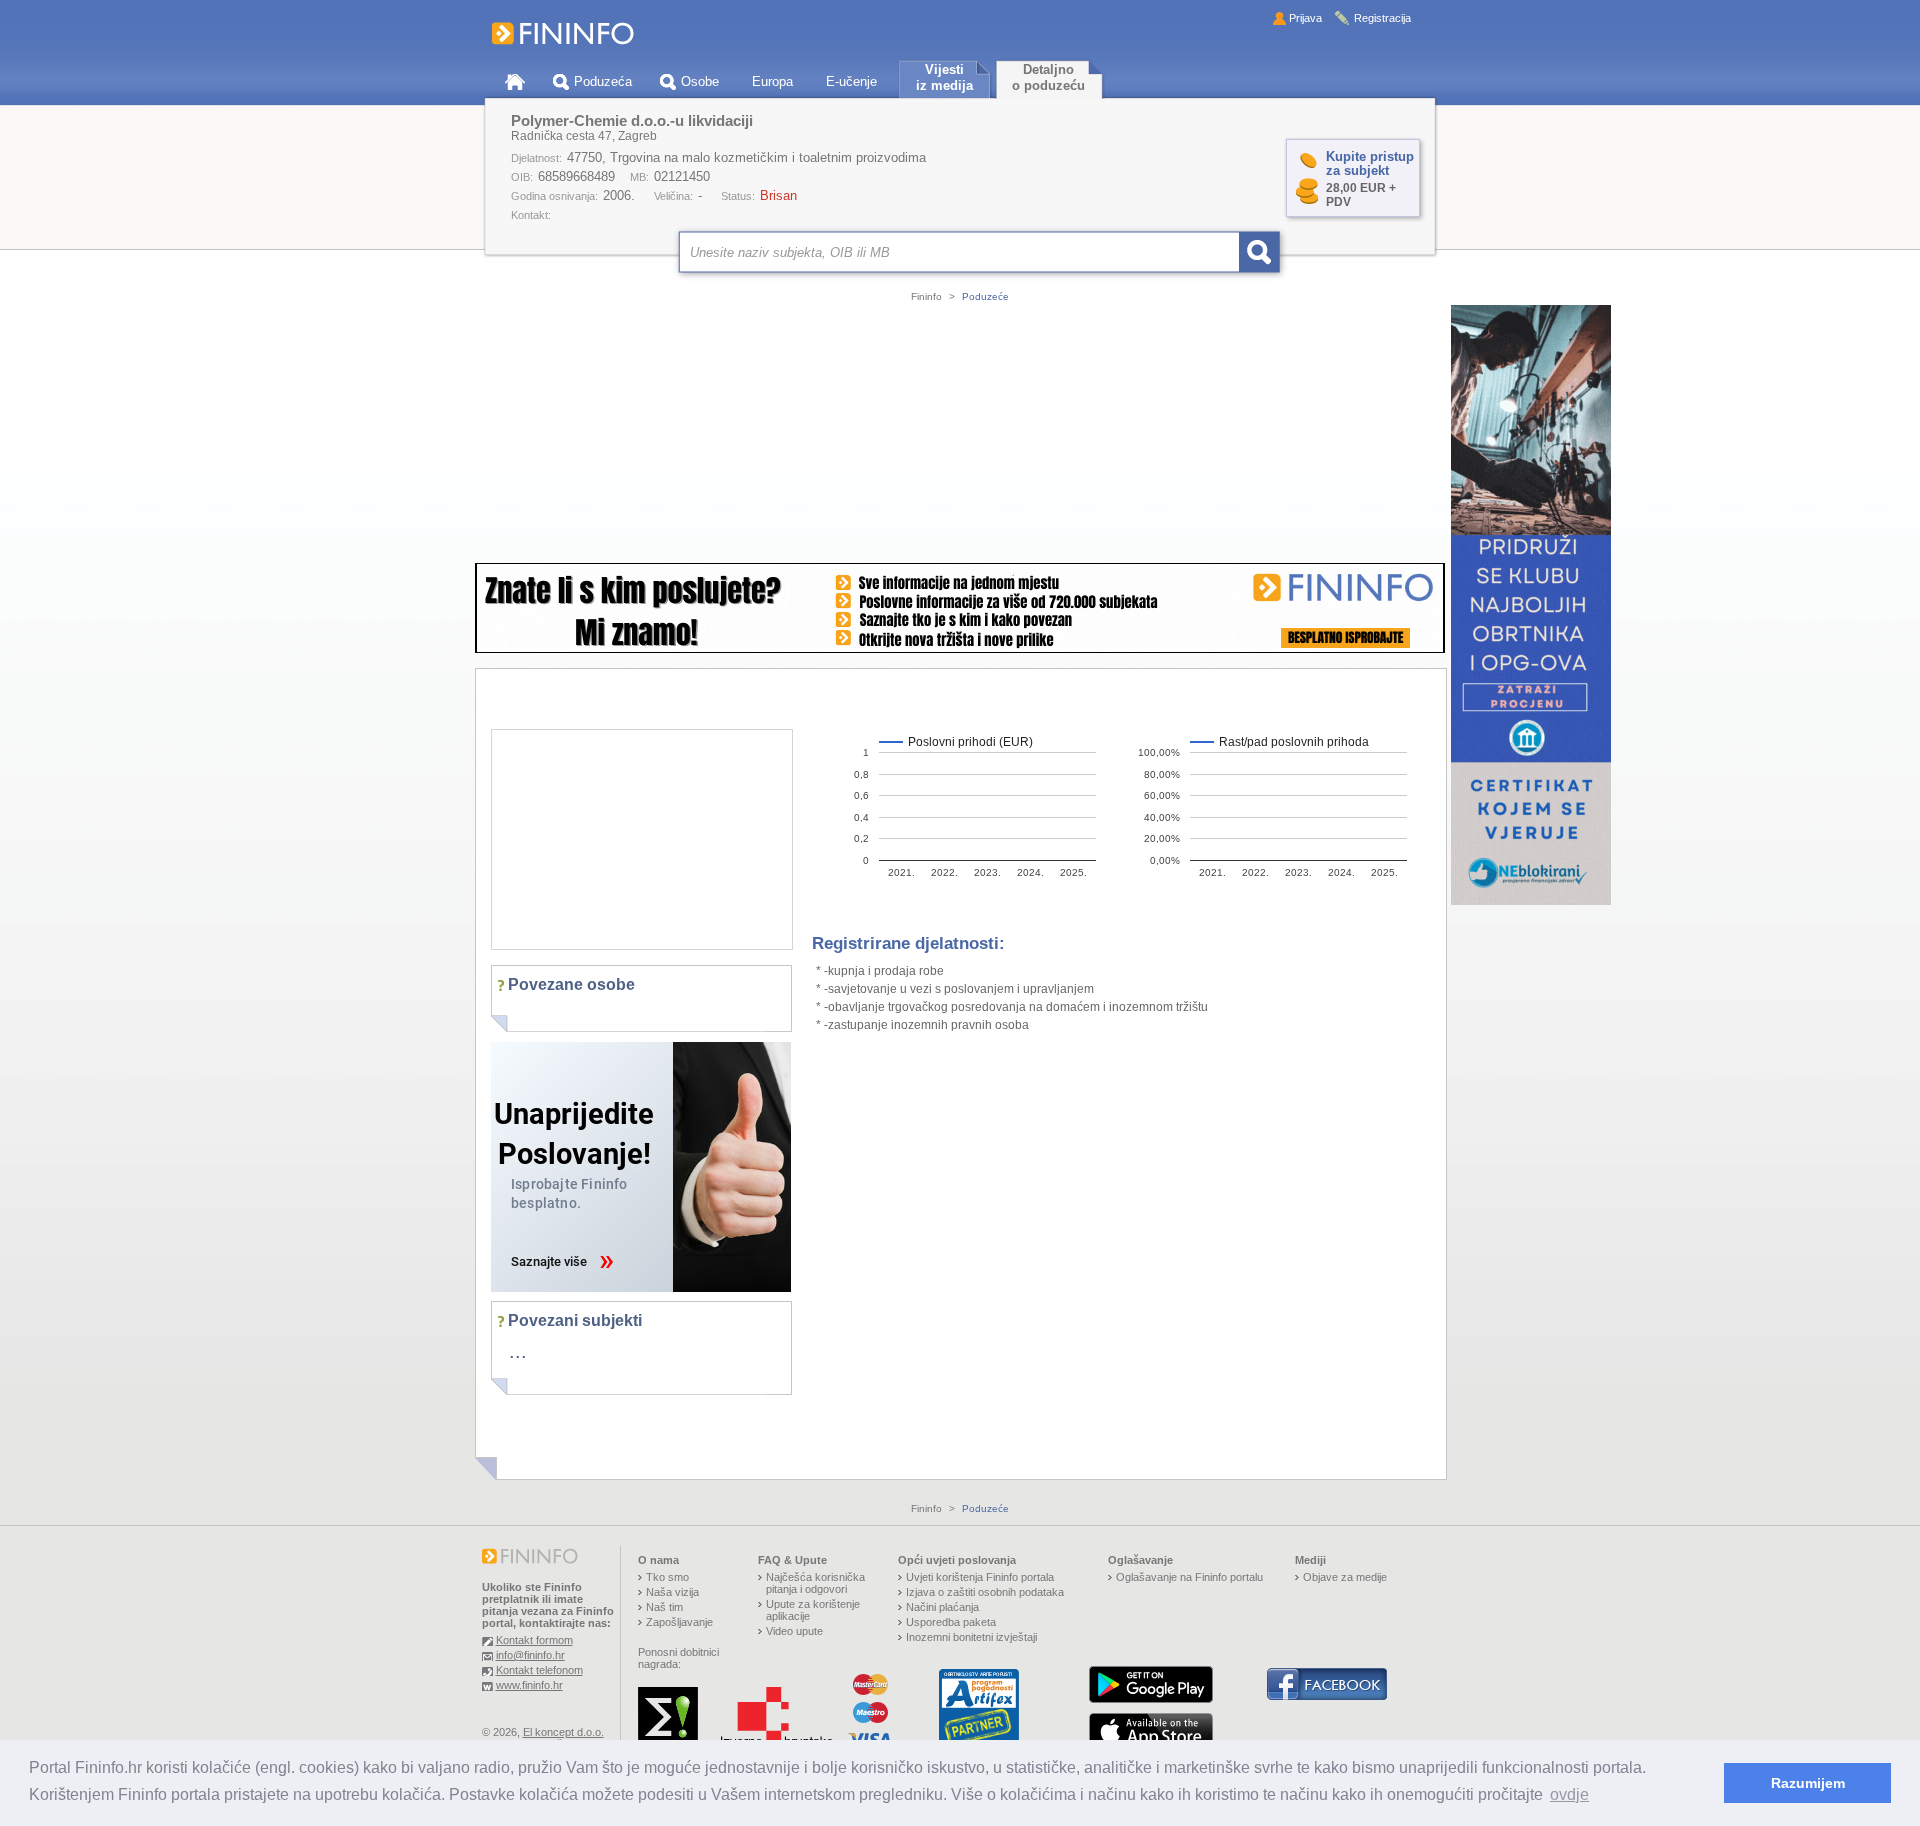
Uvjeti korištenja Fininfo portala (980, 1577)
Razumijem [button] (1808, 1783)
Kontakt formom (534, 1640)
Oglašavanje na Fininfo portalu (1189, 1577)
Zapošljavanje (679, 1622)
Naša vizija (672, 1592)
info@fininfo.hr (530, 1655)
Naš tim (664, 1607)
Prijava (1305, 18)
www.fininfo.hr (529, 1685)
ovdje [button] (1569, 1794)
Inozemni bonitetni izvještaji (971, 1637)
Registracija (1382, 18)
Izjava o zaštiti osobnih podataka (985, 1592)
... (518, 1351)
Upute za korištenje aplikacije (813, 1610)
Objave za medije (1345, 1577)
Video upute (794, 1631)
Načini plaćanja (942, 1607)
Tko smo (667, 1577)
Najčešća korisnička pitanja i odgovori (815, 1583)
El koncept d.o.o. (563, 1732)
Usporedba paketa (951, 1622)
